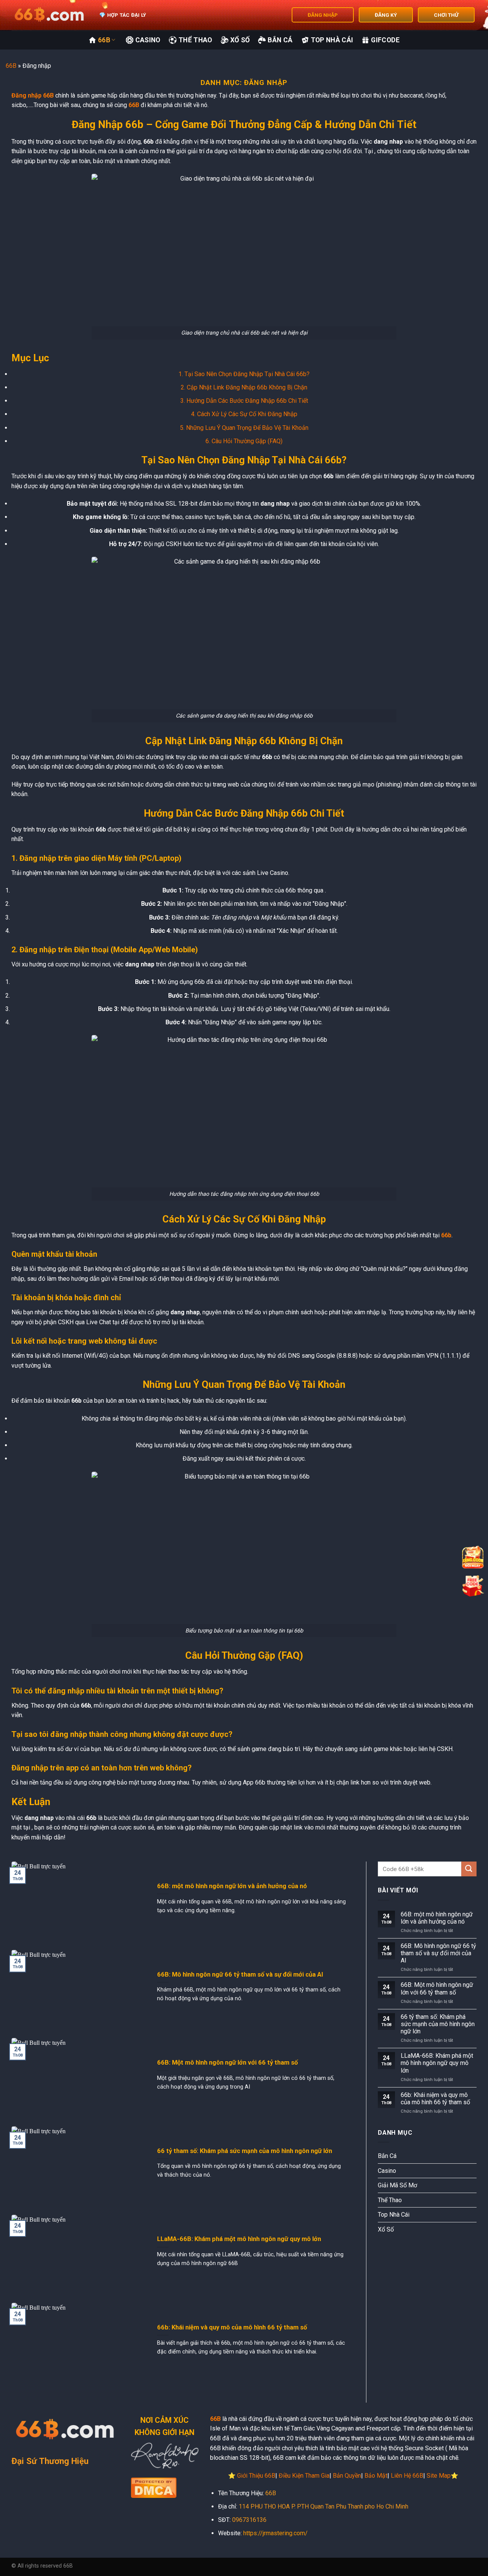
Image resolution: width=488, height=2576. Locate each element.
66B (104, 40)
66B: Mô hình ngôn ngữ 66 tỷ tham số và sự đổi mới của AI (240, 1974)
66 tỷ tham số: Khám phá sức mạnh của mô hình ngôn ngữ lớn (245, 2151)
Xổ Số (240, 40)
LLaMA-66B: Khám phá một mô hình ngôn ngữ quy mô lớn (239, 2239)
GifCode (385, 40)
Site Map (439, 2476)
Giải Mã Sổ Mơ (397, 2185)
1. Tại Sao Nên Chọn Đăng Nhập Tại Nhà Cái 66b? (244, 374)
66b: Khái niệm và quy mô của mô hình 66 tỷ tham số (232, 2327)
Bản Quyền (347, 2476)
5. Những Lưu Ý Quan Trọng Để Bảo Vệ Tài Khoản (244, 428)
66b (446, 1235)
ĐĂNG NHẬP (323, 15)
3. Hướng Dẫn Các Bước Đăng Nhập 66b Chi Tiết (244, 401)
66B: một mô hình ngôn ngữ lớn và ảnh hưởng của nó (232, 1886)
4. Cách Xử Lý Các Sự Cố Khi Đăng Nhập (244, 414)
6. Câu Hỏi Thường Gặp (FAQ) (244, 441)
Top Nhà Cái (332, 40)
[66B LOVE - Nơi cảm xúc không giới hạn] (50, 15)
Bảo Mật (376, 2476)
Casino (148, 40)
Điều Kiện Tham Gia (304, 2476)
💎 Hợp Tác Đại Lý (123, 15)
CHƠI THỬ (446, 15)
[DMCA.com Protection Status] (154, 2487)
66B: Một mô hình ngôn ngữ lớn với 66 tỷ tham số (227, 2063)
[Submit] (469, 1869)
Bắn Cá (280, 40)
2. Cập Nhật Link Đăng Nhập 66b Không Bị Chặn (244, 387)
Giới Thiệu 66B (256, 2476)
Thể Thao (195, 40)
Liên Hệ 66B (407, 2476)
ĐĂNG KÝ (386, 15)
